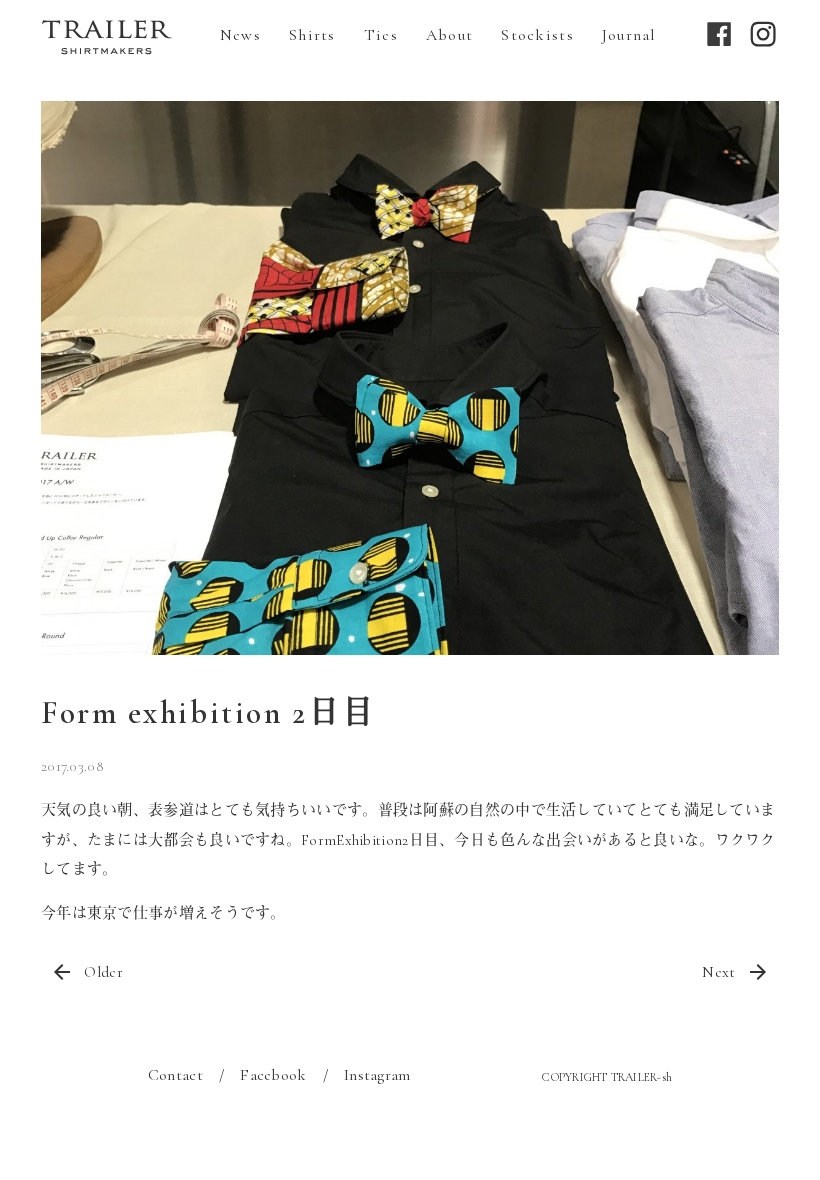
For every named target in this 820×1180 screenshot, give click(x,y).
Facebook (273, 1075)
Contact (175, 1075)
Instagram (377, 1075)
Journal (629, 35)
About (449, 35)
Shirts (312, 35)
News (240, 35)
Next (718, 972)
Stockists (537, 35)
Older (103, 972)
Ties (381, 35)
